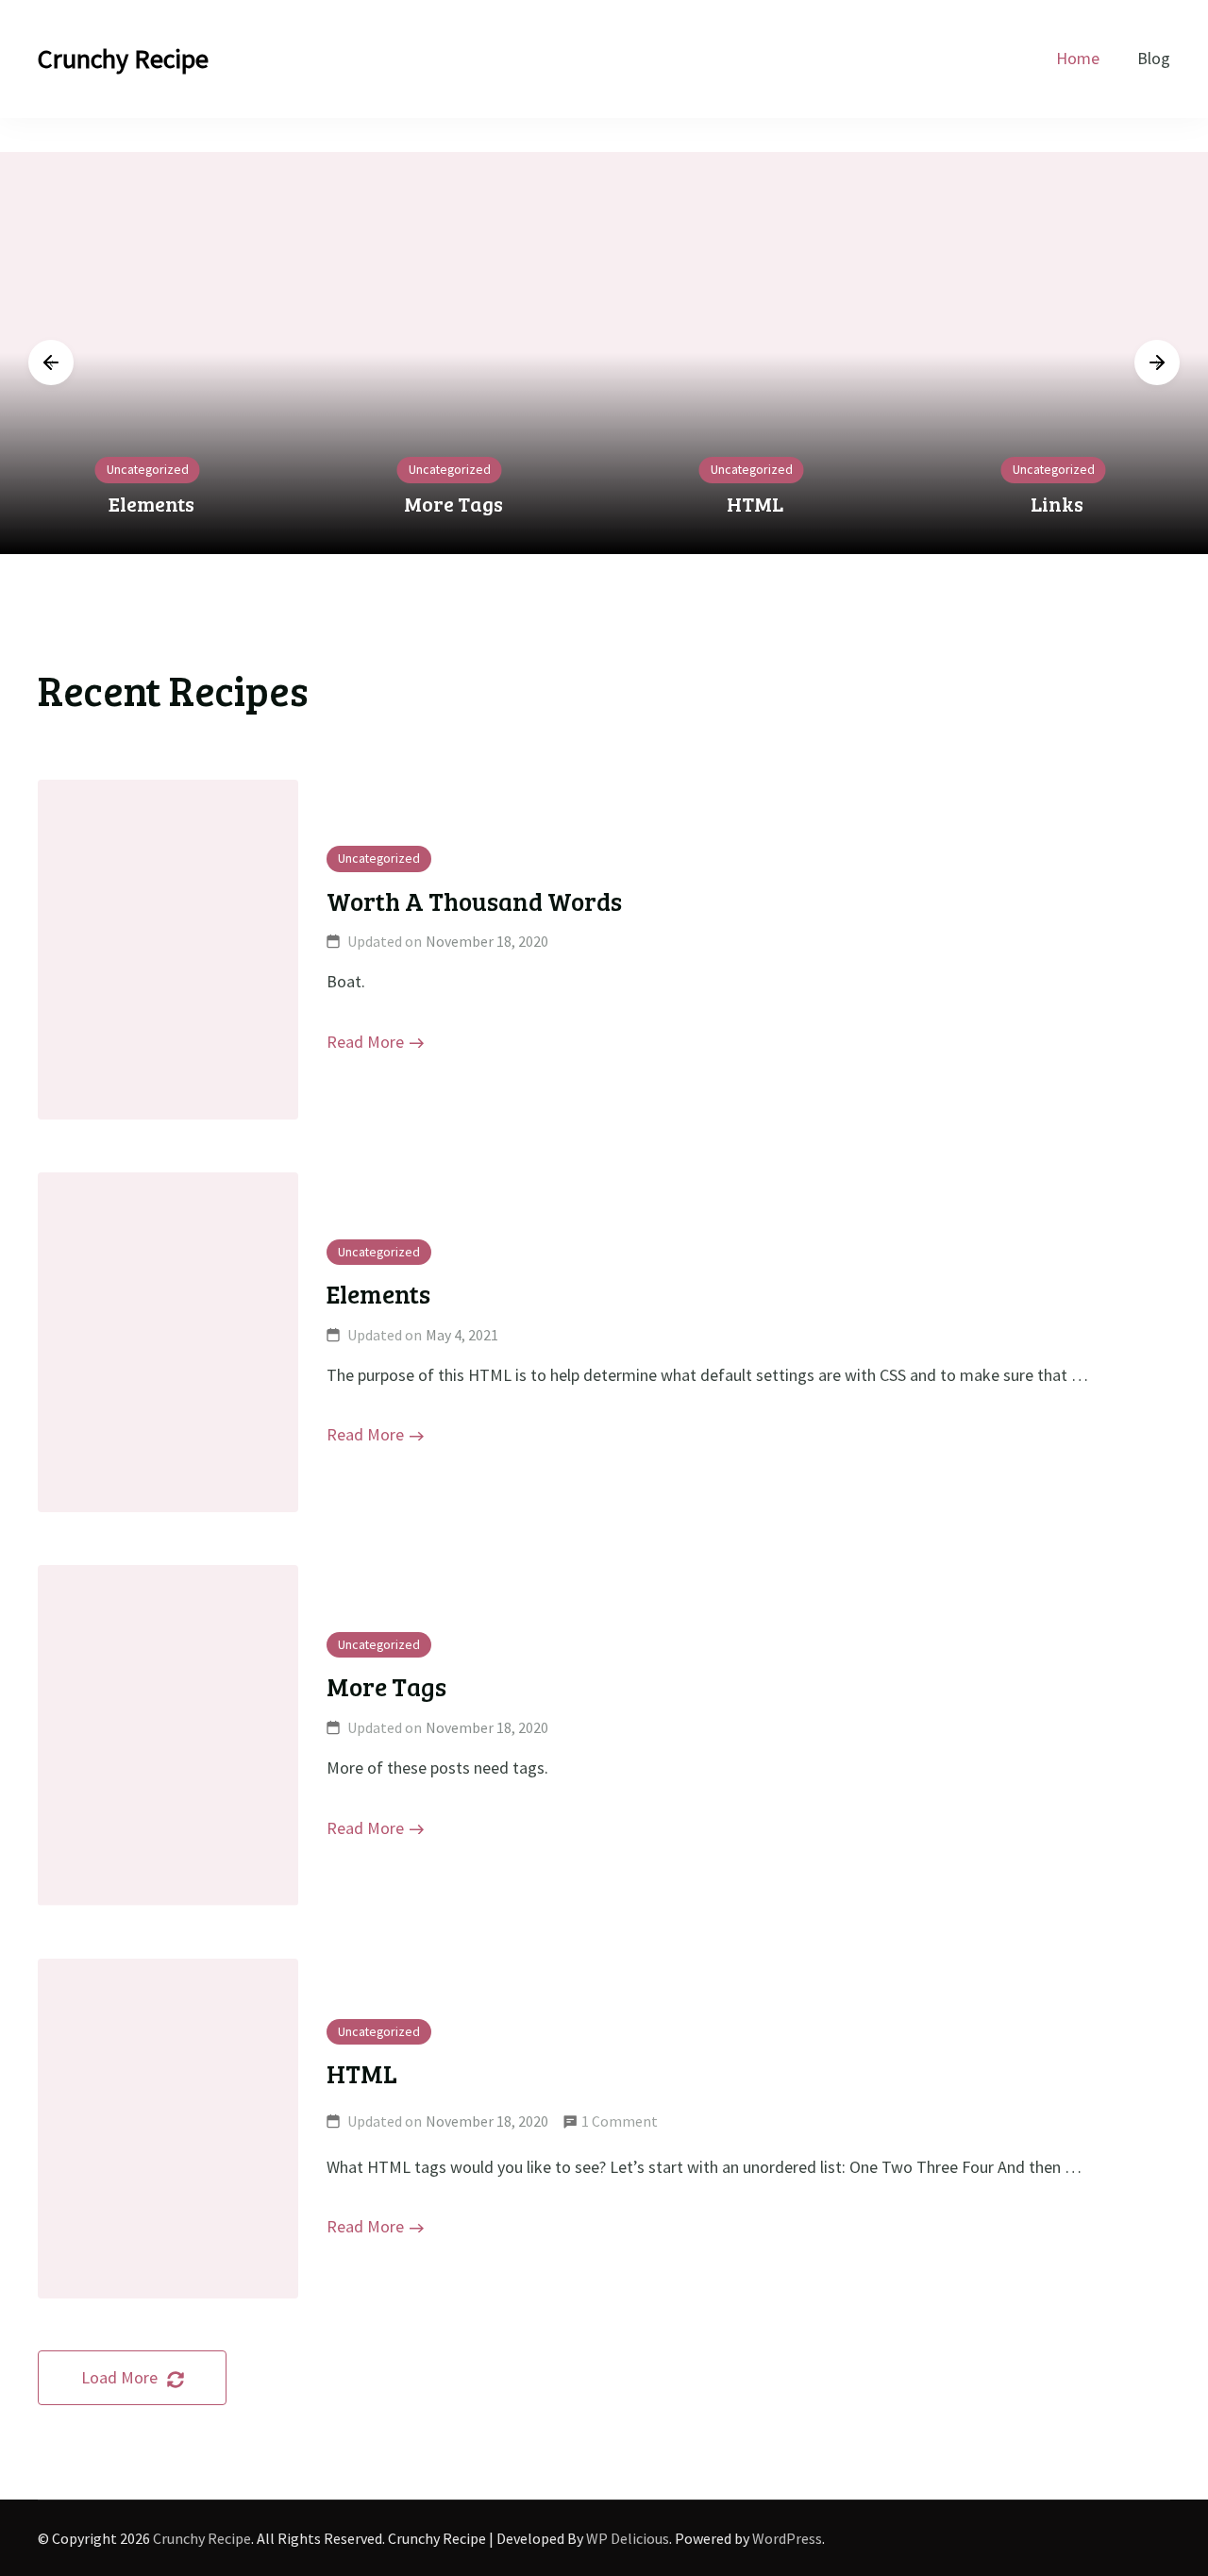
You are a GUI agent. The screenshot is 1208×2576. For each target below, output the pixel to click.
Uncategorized (148, 469)
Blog (1154, 58)
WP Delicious (628, 2538)
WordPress (787, 2538)
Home (1078, 58)
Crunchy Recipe (123, 59)
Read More (365, 1042)
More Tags (453, 504)
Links (1057, 504)
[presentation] (51, 362)
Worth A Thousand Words (474, 901)
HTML (755, 504)
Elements (151, 504)
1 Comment (620, 2124)
